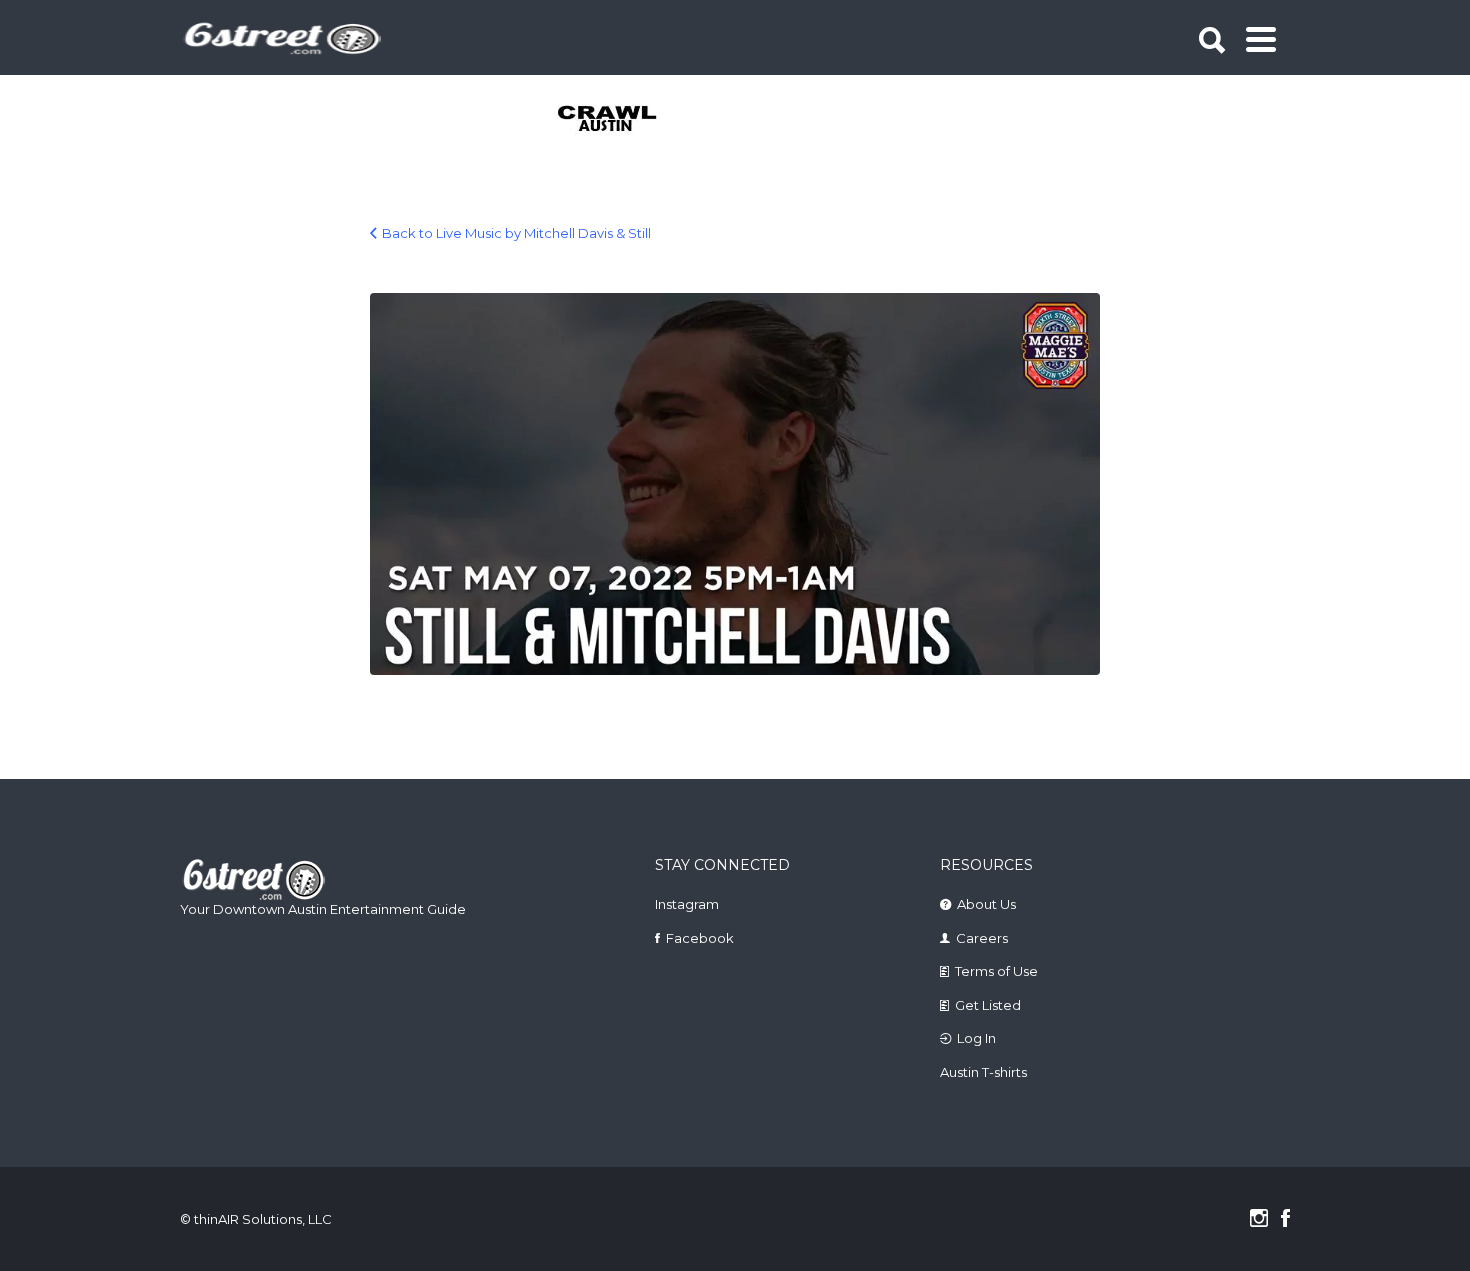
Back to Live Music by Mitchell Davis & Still (516, 233)
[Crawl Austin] (618, 120)
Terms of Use (996, 971)
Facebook (700, 938)
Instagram (687, 904)
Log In (976, 1038)
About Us (986, 904)
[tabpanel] (618, 120)
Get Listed (988, 1005)
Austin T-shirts (983, 1072)
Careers (982, 938)
